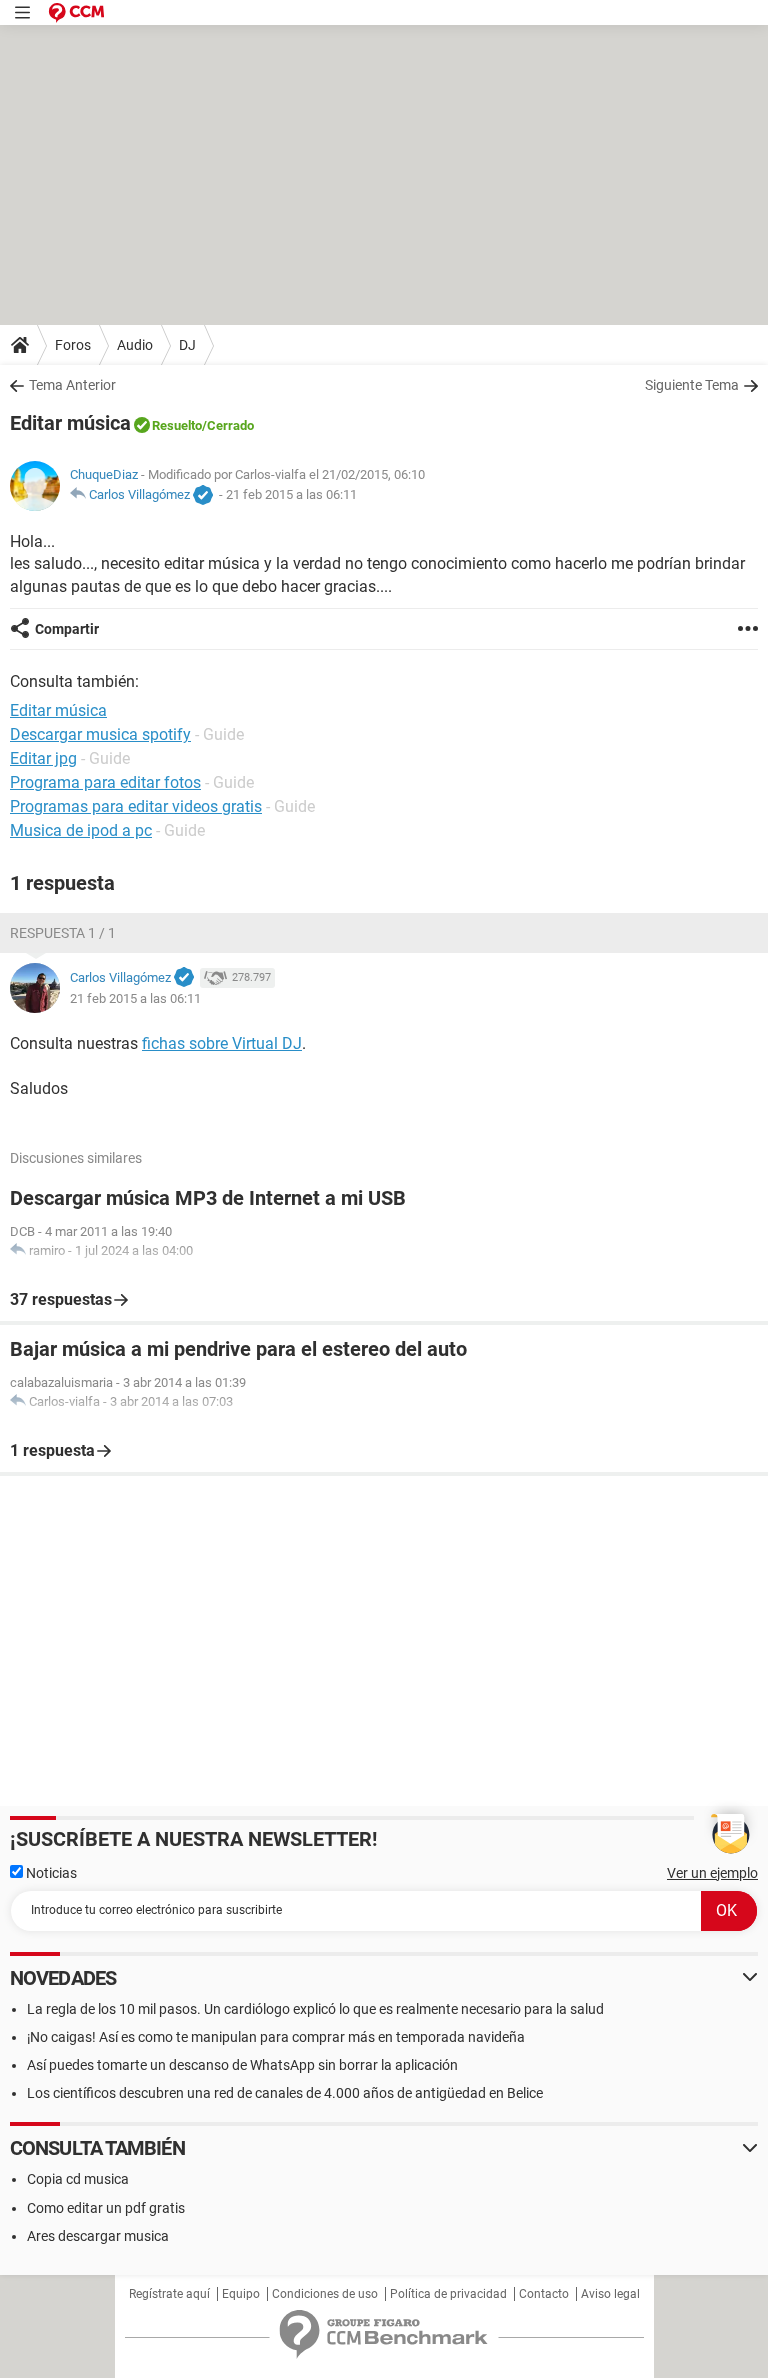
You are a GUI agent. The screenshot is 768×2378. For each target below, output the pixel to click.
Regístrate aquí (169, 2294)
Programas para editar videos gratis (136, 806)
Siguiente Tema (692, 385)
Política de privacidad (448, 2294)
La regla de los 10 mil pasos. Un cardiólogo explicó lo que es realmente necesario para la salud (315, 2009)
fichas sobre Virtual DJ (222, 1043)
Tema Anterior (72, 385)
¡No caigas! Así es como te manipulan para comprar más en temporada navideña (276, 2037)
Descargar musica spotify (100, 734)
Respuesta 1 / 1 (63, 933)
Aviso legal (610, 2294)
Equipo (241, 2294)
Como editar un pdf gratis (106, 2208)
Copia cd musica (78, 2179)
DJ (187, 345)
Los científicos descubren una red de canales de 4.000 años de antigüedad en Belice (285, 2093)
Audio (135, 345)
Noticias (50, 1873)
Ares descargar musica (98, 2236)
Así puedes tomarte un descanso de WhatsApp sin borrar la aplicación (242, 2065)
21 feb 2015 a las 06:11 (291, 494)
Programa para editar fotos (105, 782)
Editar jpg (43, 758)
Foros (73, 345)
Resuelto (177, 425)
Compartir (67, 629)
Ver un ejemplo (712, 1873)
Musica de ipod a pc (81, 830)
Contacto (544, 2294)
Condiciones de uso (325, 2294)
